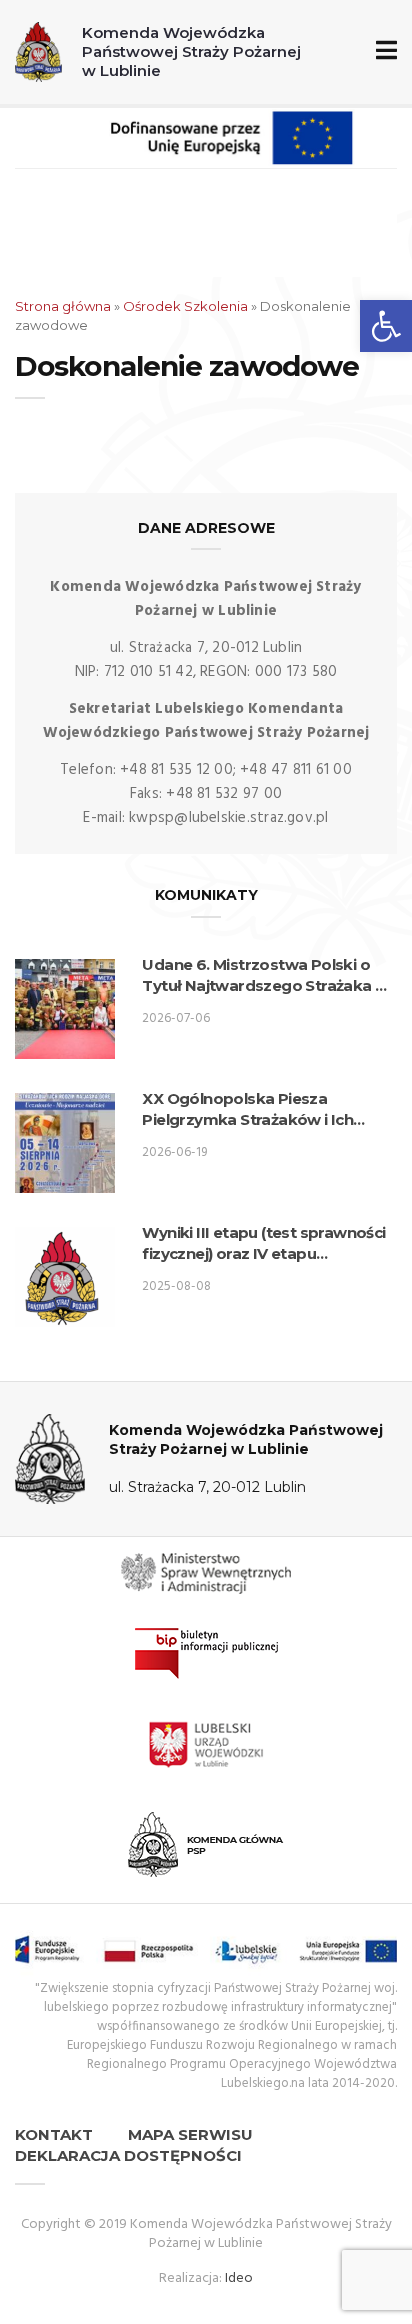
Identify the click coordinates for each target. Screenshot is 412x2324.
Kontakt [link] (54, 2134)
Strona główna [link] (63, 306)
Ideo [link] (239, 2278)
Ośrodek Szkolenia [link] (185, 306)
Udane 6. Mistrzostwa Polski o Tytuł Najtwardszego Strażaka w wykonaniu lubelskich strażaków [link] (265, 975)
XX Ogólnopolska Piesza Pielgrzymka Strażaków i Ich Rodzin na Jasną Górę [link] (247, 1109)
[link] (386, 326)
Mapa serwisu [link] (190, 2134)
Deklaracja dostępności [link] (128, 2155)
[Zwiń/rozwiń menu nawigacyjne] (382, 51)
